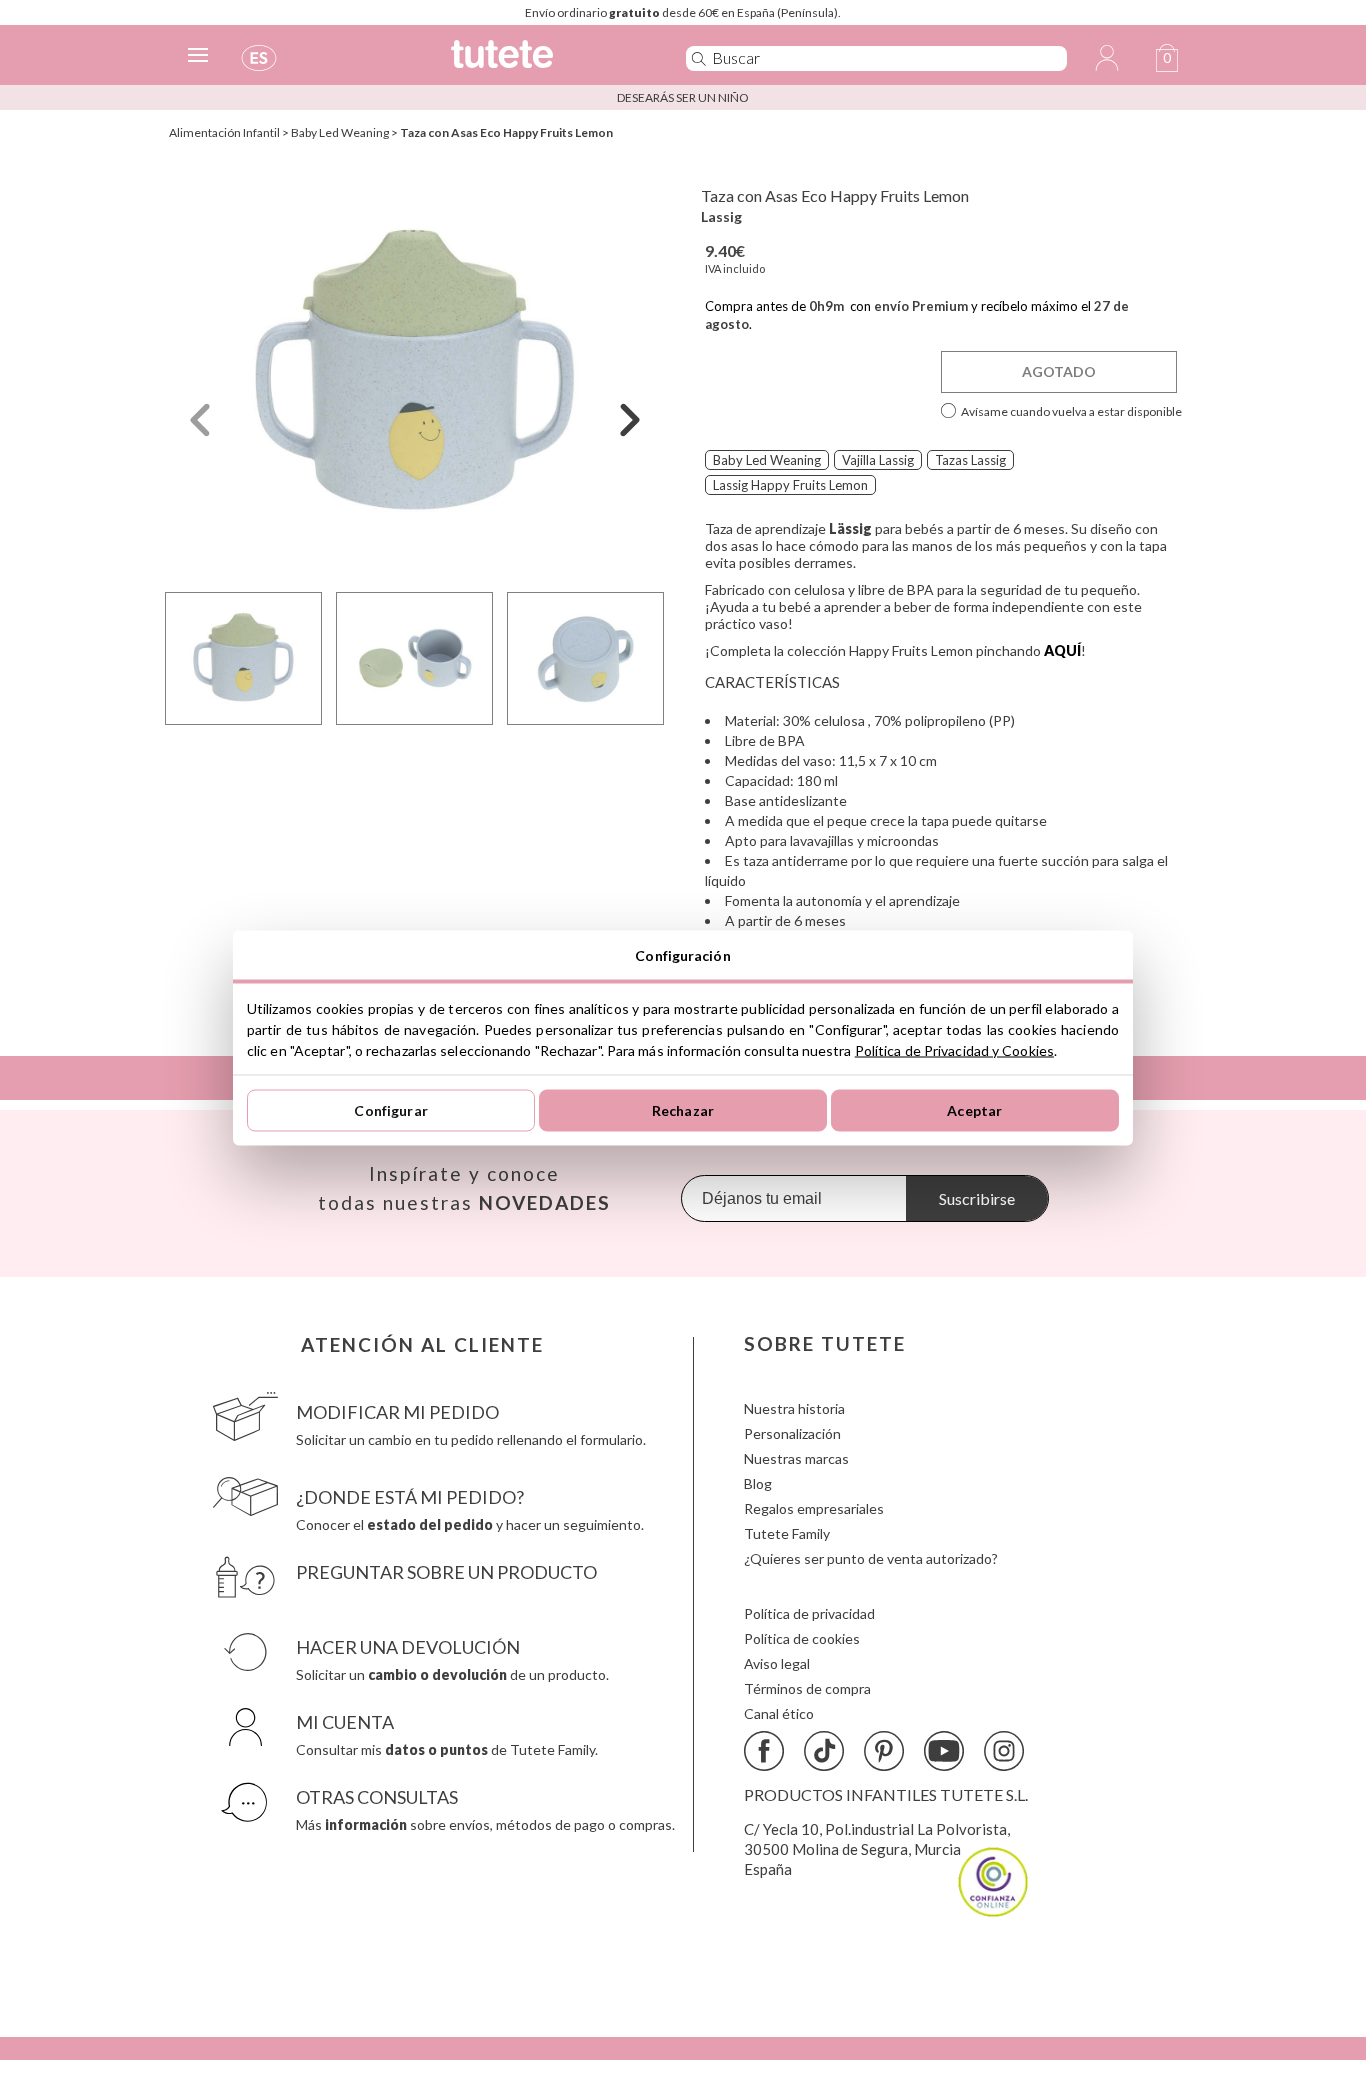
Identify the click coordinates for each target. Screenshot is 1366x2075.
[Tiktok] (824, 1751)
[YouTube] (944, 1751)
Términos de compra (807, 1688)
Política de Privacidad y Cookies (954, 1049)
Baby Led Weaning (340, 132)
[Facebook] (764, 1751)
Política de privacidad (809, 1613)
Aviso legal (777, 1663)
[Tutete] (546, 62)
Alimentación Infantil (224, 132)
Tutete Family (787, 1533)
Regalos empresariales (814, 1508)
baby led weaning (767, 460)
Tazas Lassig (970, 460)
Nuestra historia (794, 1408)
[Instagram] (1004, 1751)
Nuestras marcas (796, 1458)
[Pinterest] (884, 1751)
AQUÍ (1062, 650)
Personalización (792, 1433)
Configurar (390, 1110)
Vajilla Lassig (878, 460)
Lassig (721, 216)
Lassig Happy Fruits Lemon (790, 485)
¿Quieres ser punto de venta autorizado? (871, 1558)
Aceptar (974, 1110)
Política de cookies (802, 1638)
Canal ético (779, 1713)
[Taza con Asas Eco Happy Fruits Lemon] (415, 373)
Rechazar (683, 1110)
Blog (758, 1483)
